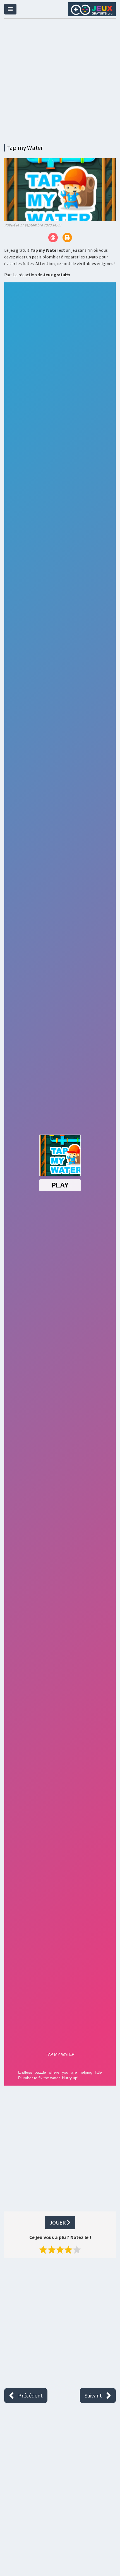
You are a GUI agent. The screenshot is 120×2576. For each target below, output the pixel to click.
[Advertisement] (60, 80)
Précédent (30, 2395)
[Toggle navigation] (10, 9)
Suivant (93, 2395)
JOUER (58, 2222)
